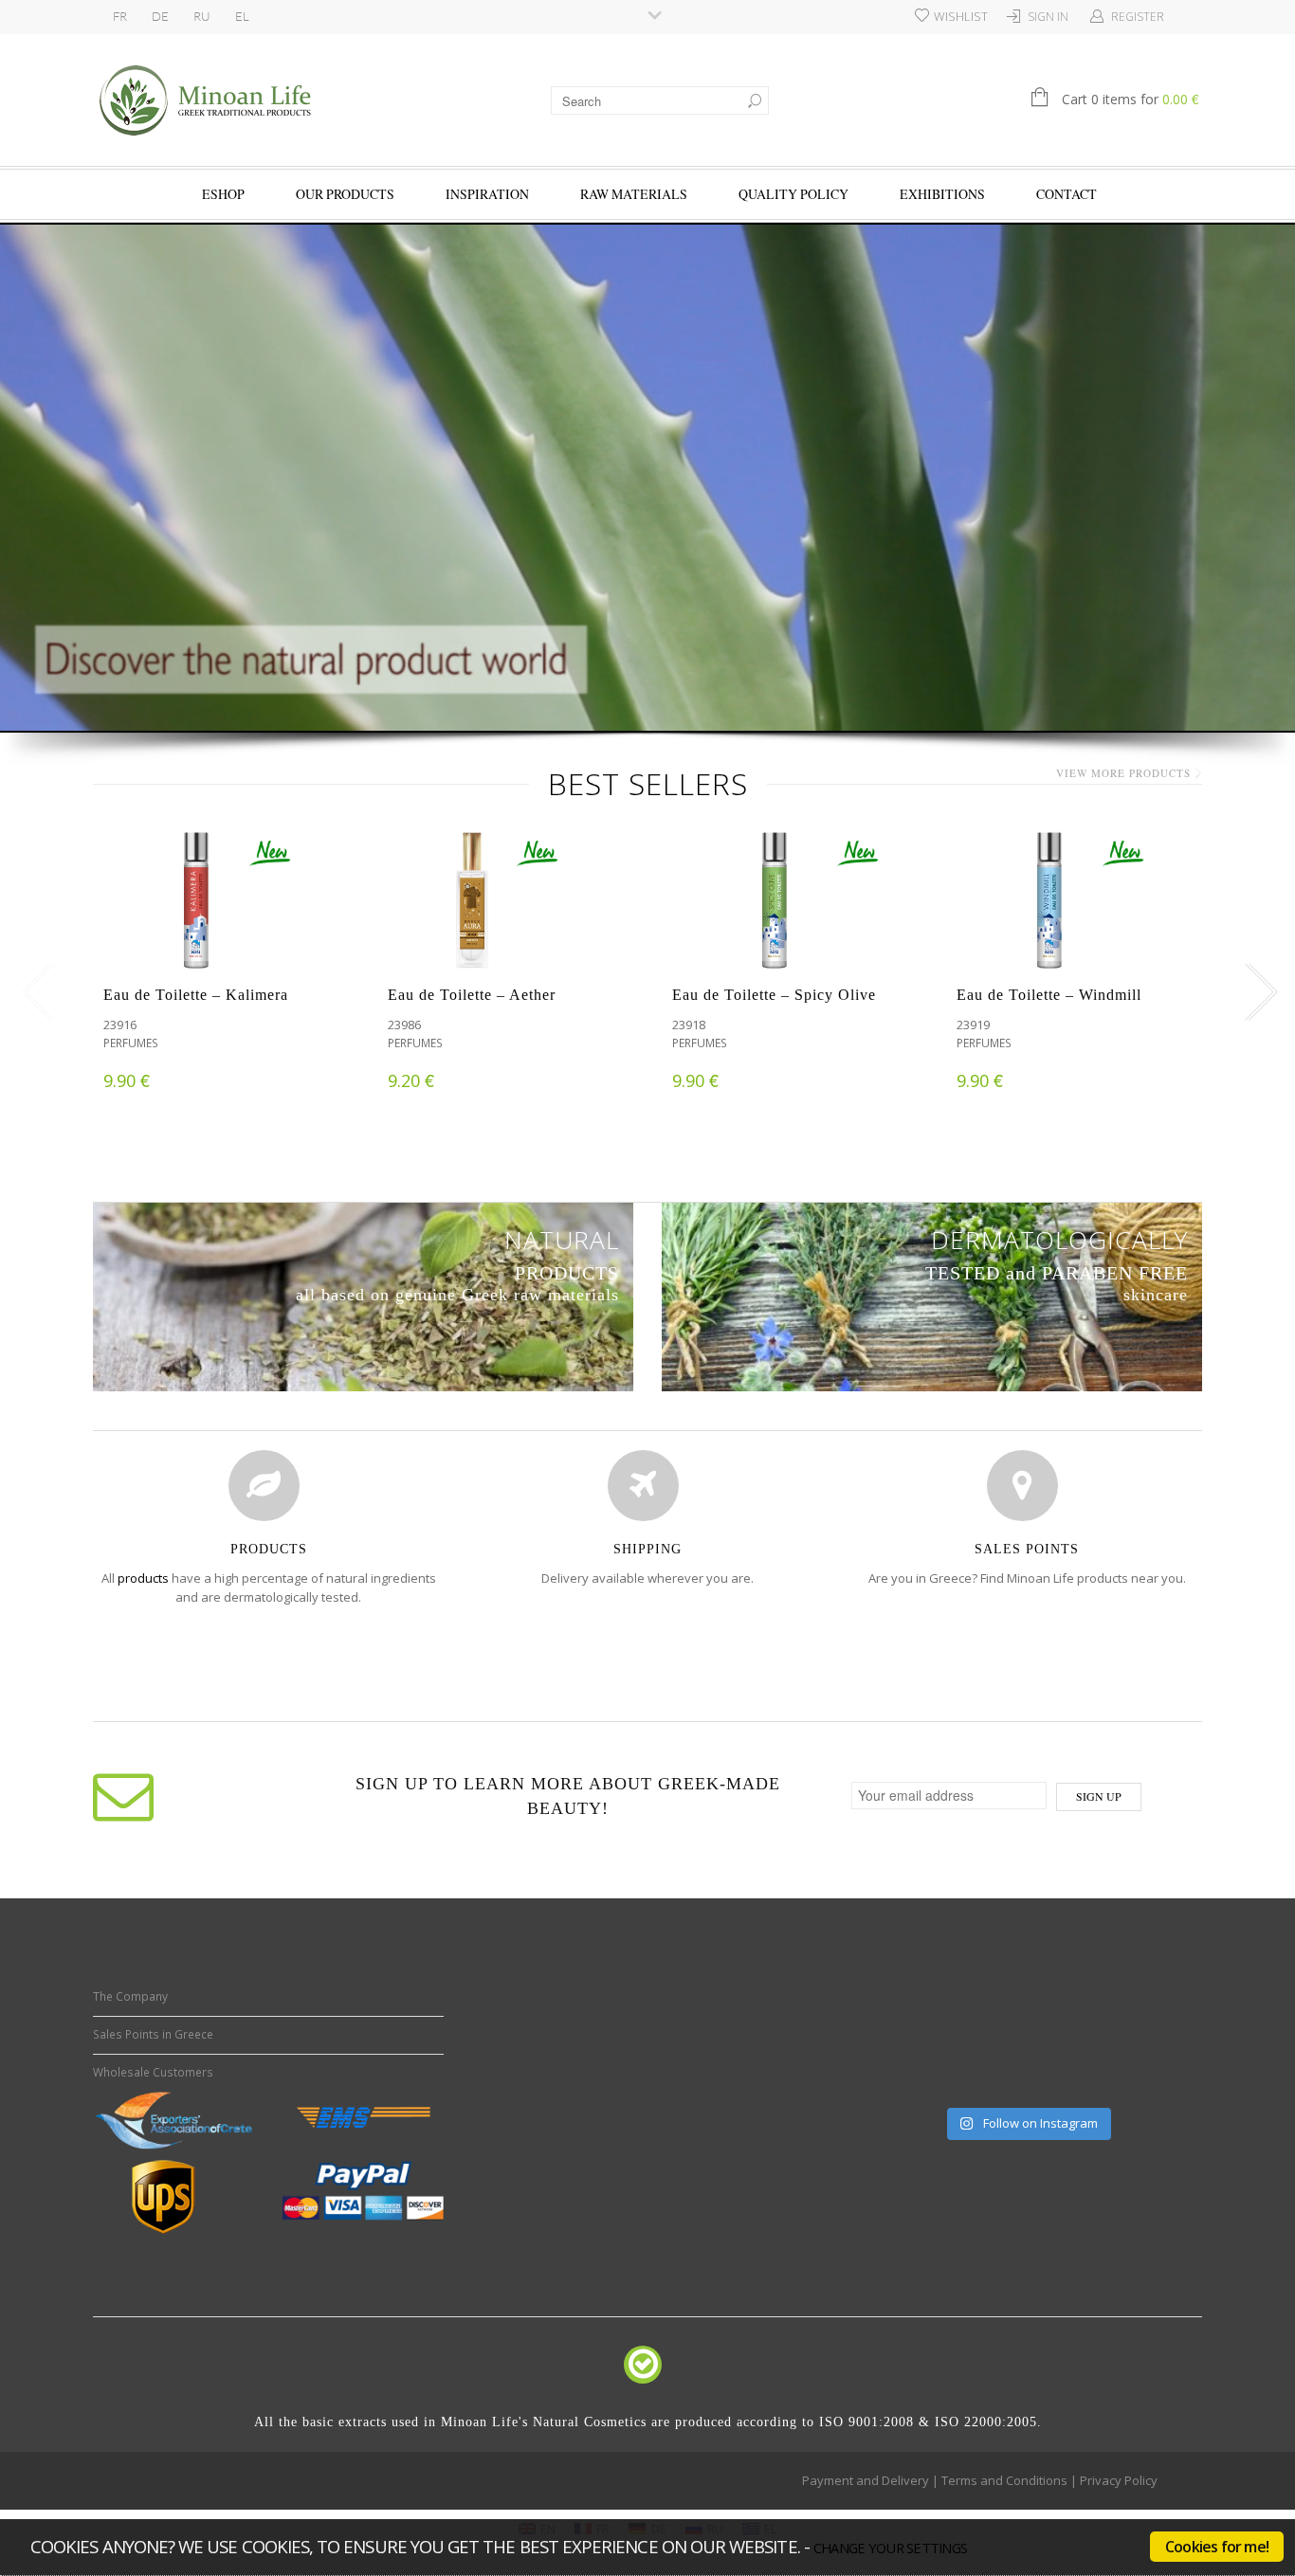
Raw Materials (634, 194)
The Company (130, 1996)
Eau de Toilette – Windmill (1049, 995)
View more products (1123, 773)
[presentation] (34, 992)
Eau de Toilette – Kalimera (196, 995)
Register (1138, 17)
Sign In (1048, 17)
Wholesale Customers (153, 2072)
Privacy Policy (1119, 2480)
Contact (1067, 194)
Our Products (345, 194)
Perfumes (131, 1043)
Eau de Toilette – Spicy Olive (774, 995)
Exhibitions (942, 194)
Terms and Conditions (1004, 2480)
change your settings (890, 2548)
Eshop (223, 194)
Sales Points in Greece (153, 2034)
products (143, 1578)
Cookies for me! (1217, 2547)
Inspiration (487, 194)
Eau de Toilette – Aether (472, 995)
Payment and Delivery (866, 2480)
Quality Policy (793, 194)
